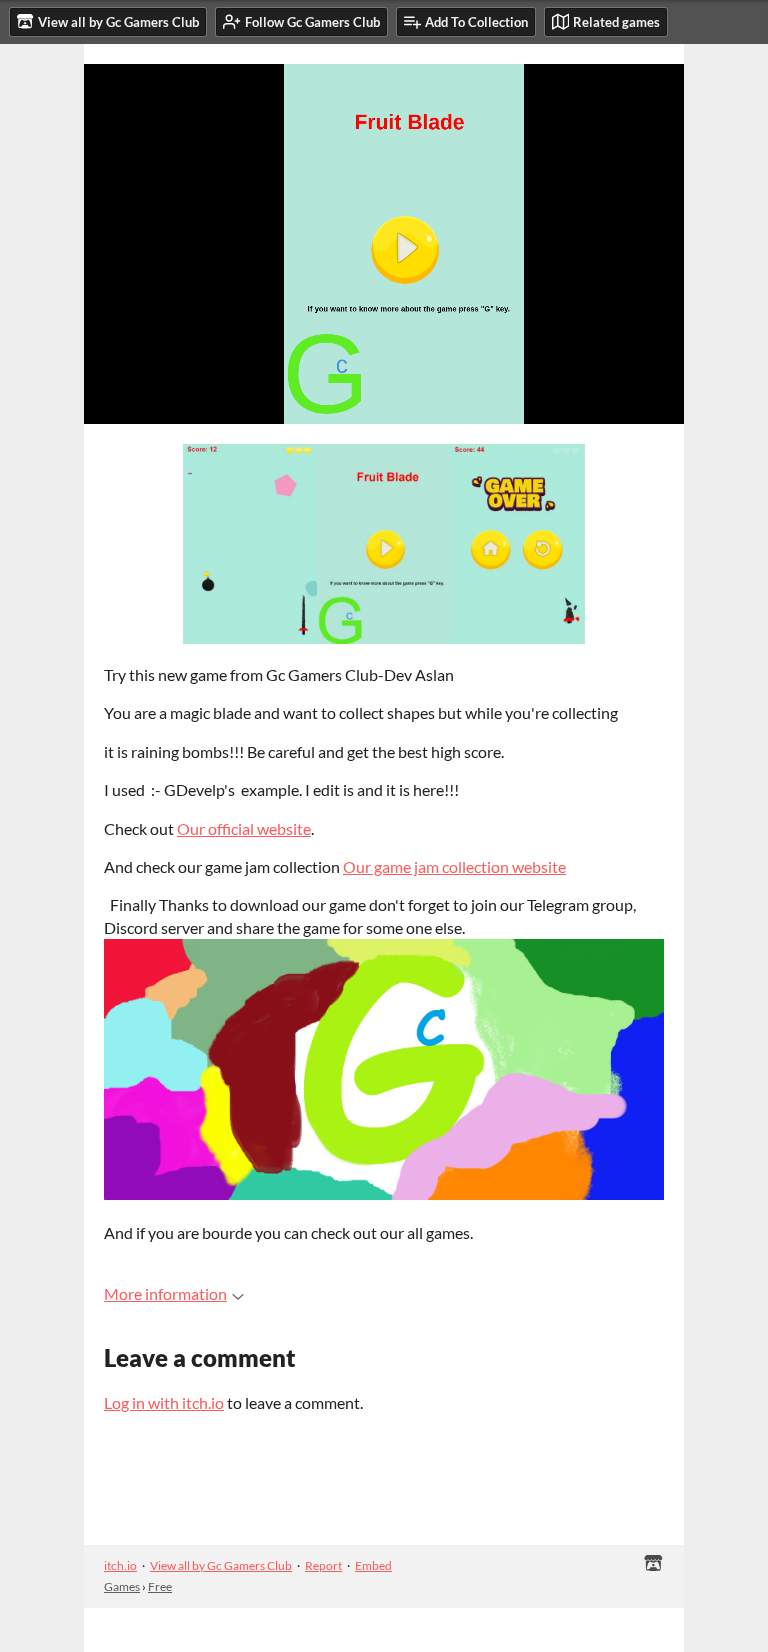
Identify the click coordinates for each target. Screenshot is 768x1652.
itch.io (120, 1565)
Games (122, 1586)
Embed (373, 1565)
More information (165, 1293)
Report (323, 1565)
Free (160, 1586)
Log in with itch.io (164, 1402)
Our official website (244, 828)
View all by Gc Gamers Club (221, 1565)
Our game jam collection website (454, 866)
